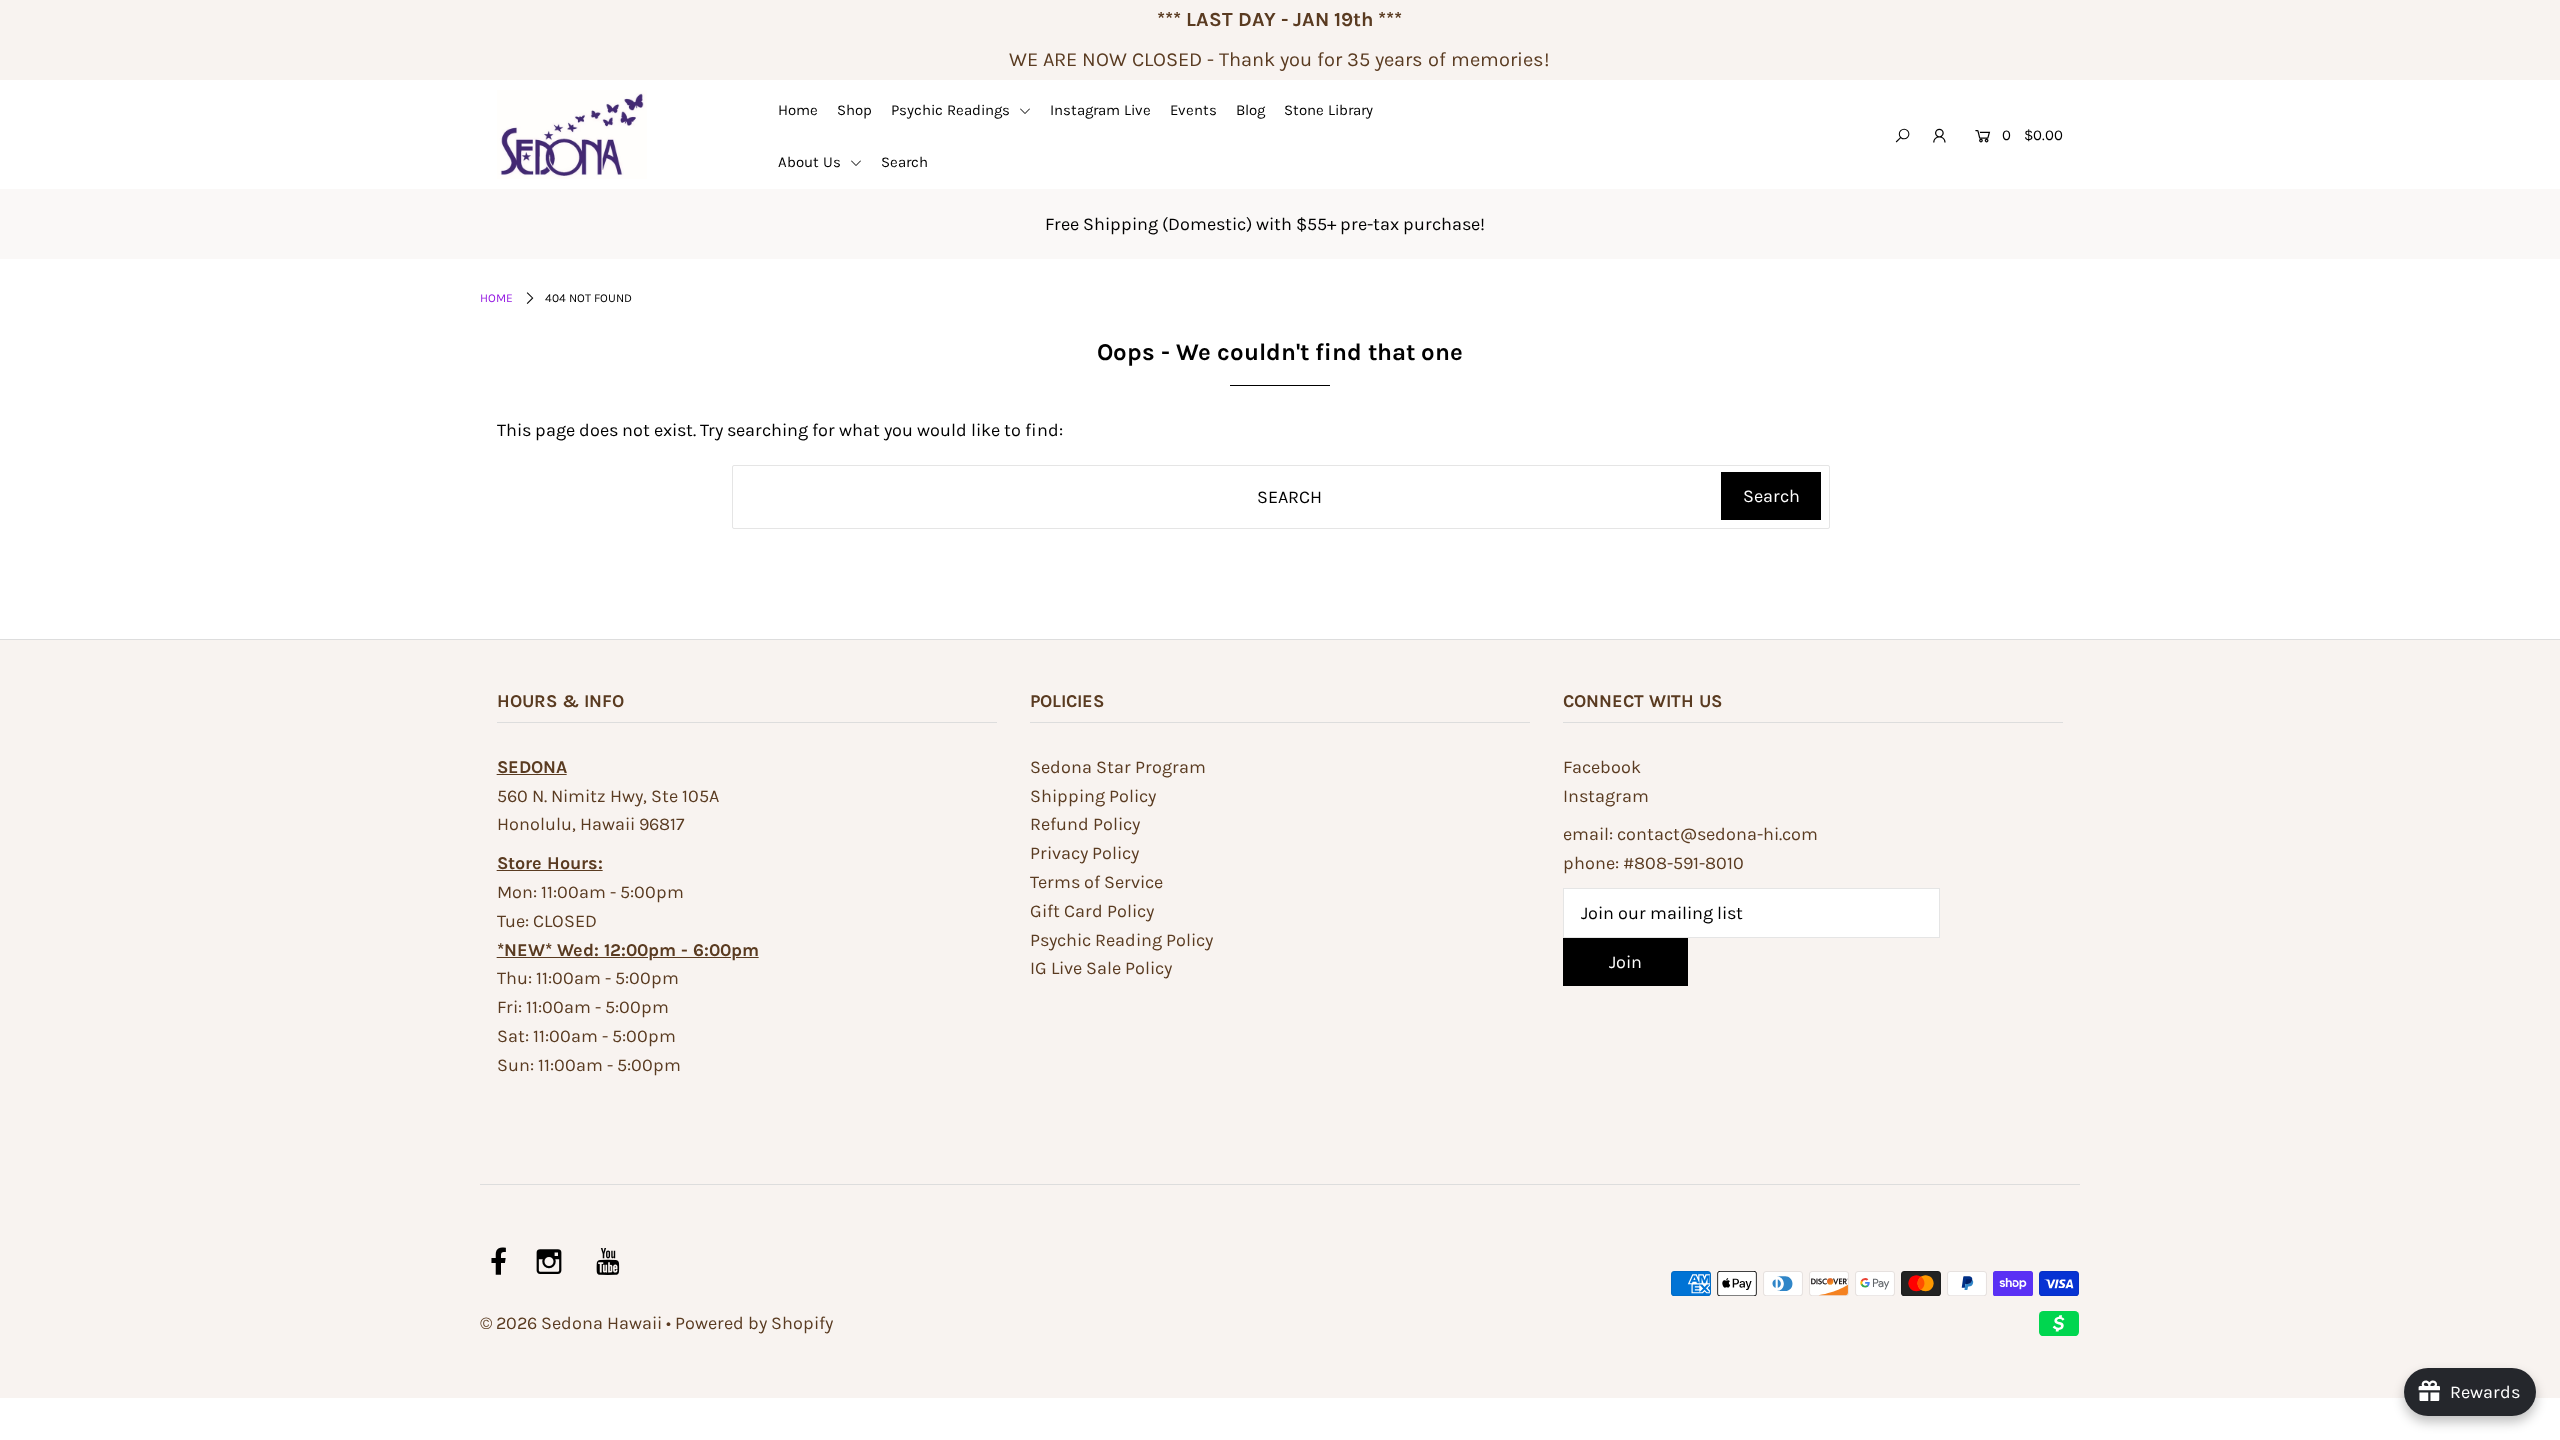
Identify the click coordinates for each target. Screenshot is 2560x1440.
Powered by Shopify (754, 1323)
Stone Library (1328, 110)
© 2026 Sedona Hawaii (571, 1323)
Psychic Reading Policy (1121, 940)
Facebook (1602, 767)
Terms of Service (1096, 882)
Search (904, 162)
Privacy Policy (1084, 853)
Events (1193, 110)
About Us (811, 162)
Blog (1250, 110)
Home (798, 110)
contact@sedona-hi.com (1717, 834)
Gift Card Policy (1092, 911)
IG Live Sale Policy (1101, 968)
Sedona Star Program (1118, 767)
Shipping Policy (1093, 796)
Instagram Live (1100, 110)
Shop (854, 110)
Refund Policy (1085, 824)
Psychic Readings (952, 110)
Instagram (1606, 796)
